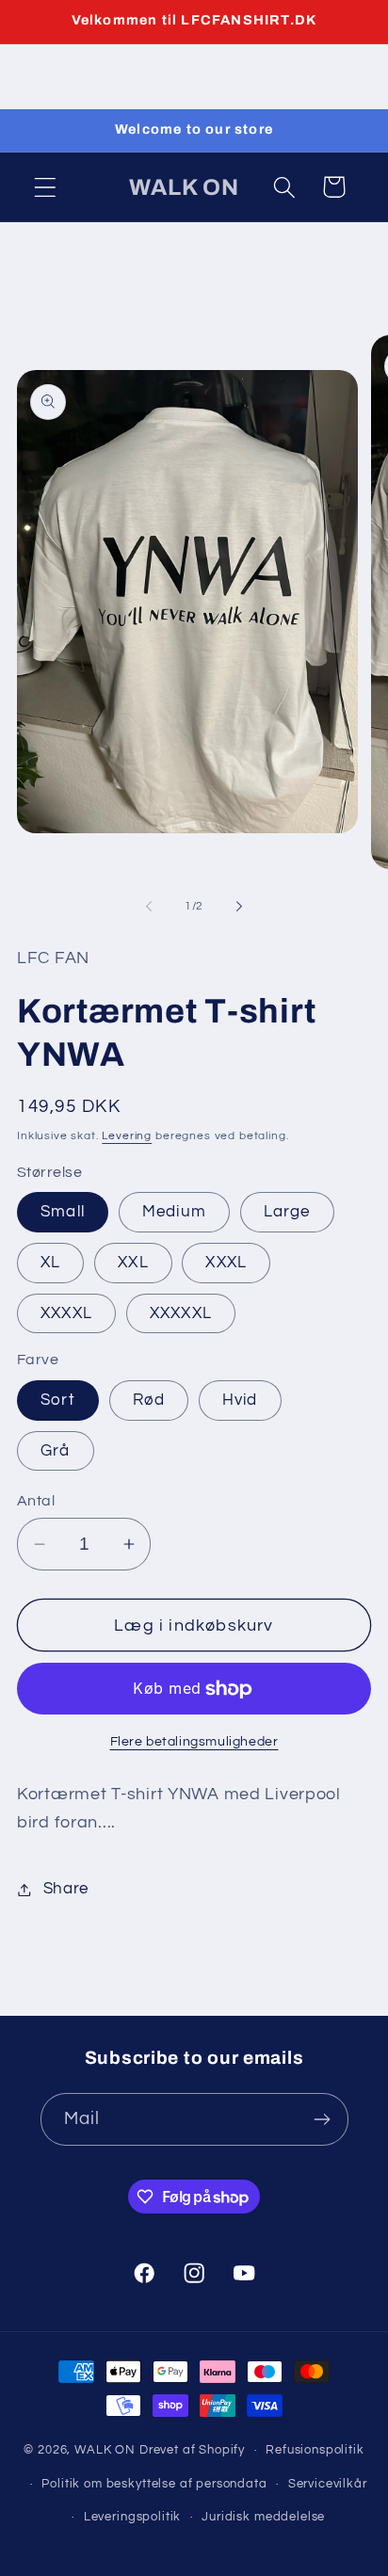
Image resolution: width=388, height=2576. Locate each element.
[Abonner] (323, 2119)
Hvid (240, 1400)
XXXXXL (181, 1313)
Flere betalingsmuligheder (194, 1741)
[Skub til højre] (239, 907)
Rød (149, 1400)
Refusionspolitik (315, 2450)
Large (287, 1212)
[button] (46, 187)
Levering (127, 1136)
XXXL (226, 1263)
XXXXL (66, 1313)
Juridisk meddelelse (263, 2517)
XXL (133, 1263)
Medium (174, 1212)
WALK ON (105, 2450)
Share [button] (66, 1889)
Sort (58, 1400)
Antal (36, 1501)
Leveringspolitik (132, 2517)
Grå (56, 1451)
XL (50, 1263)
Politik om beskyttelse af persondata (154, 2484)
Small (63, 1212)
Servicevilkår (328, 2484)
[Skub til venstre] (149, 907)
